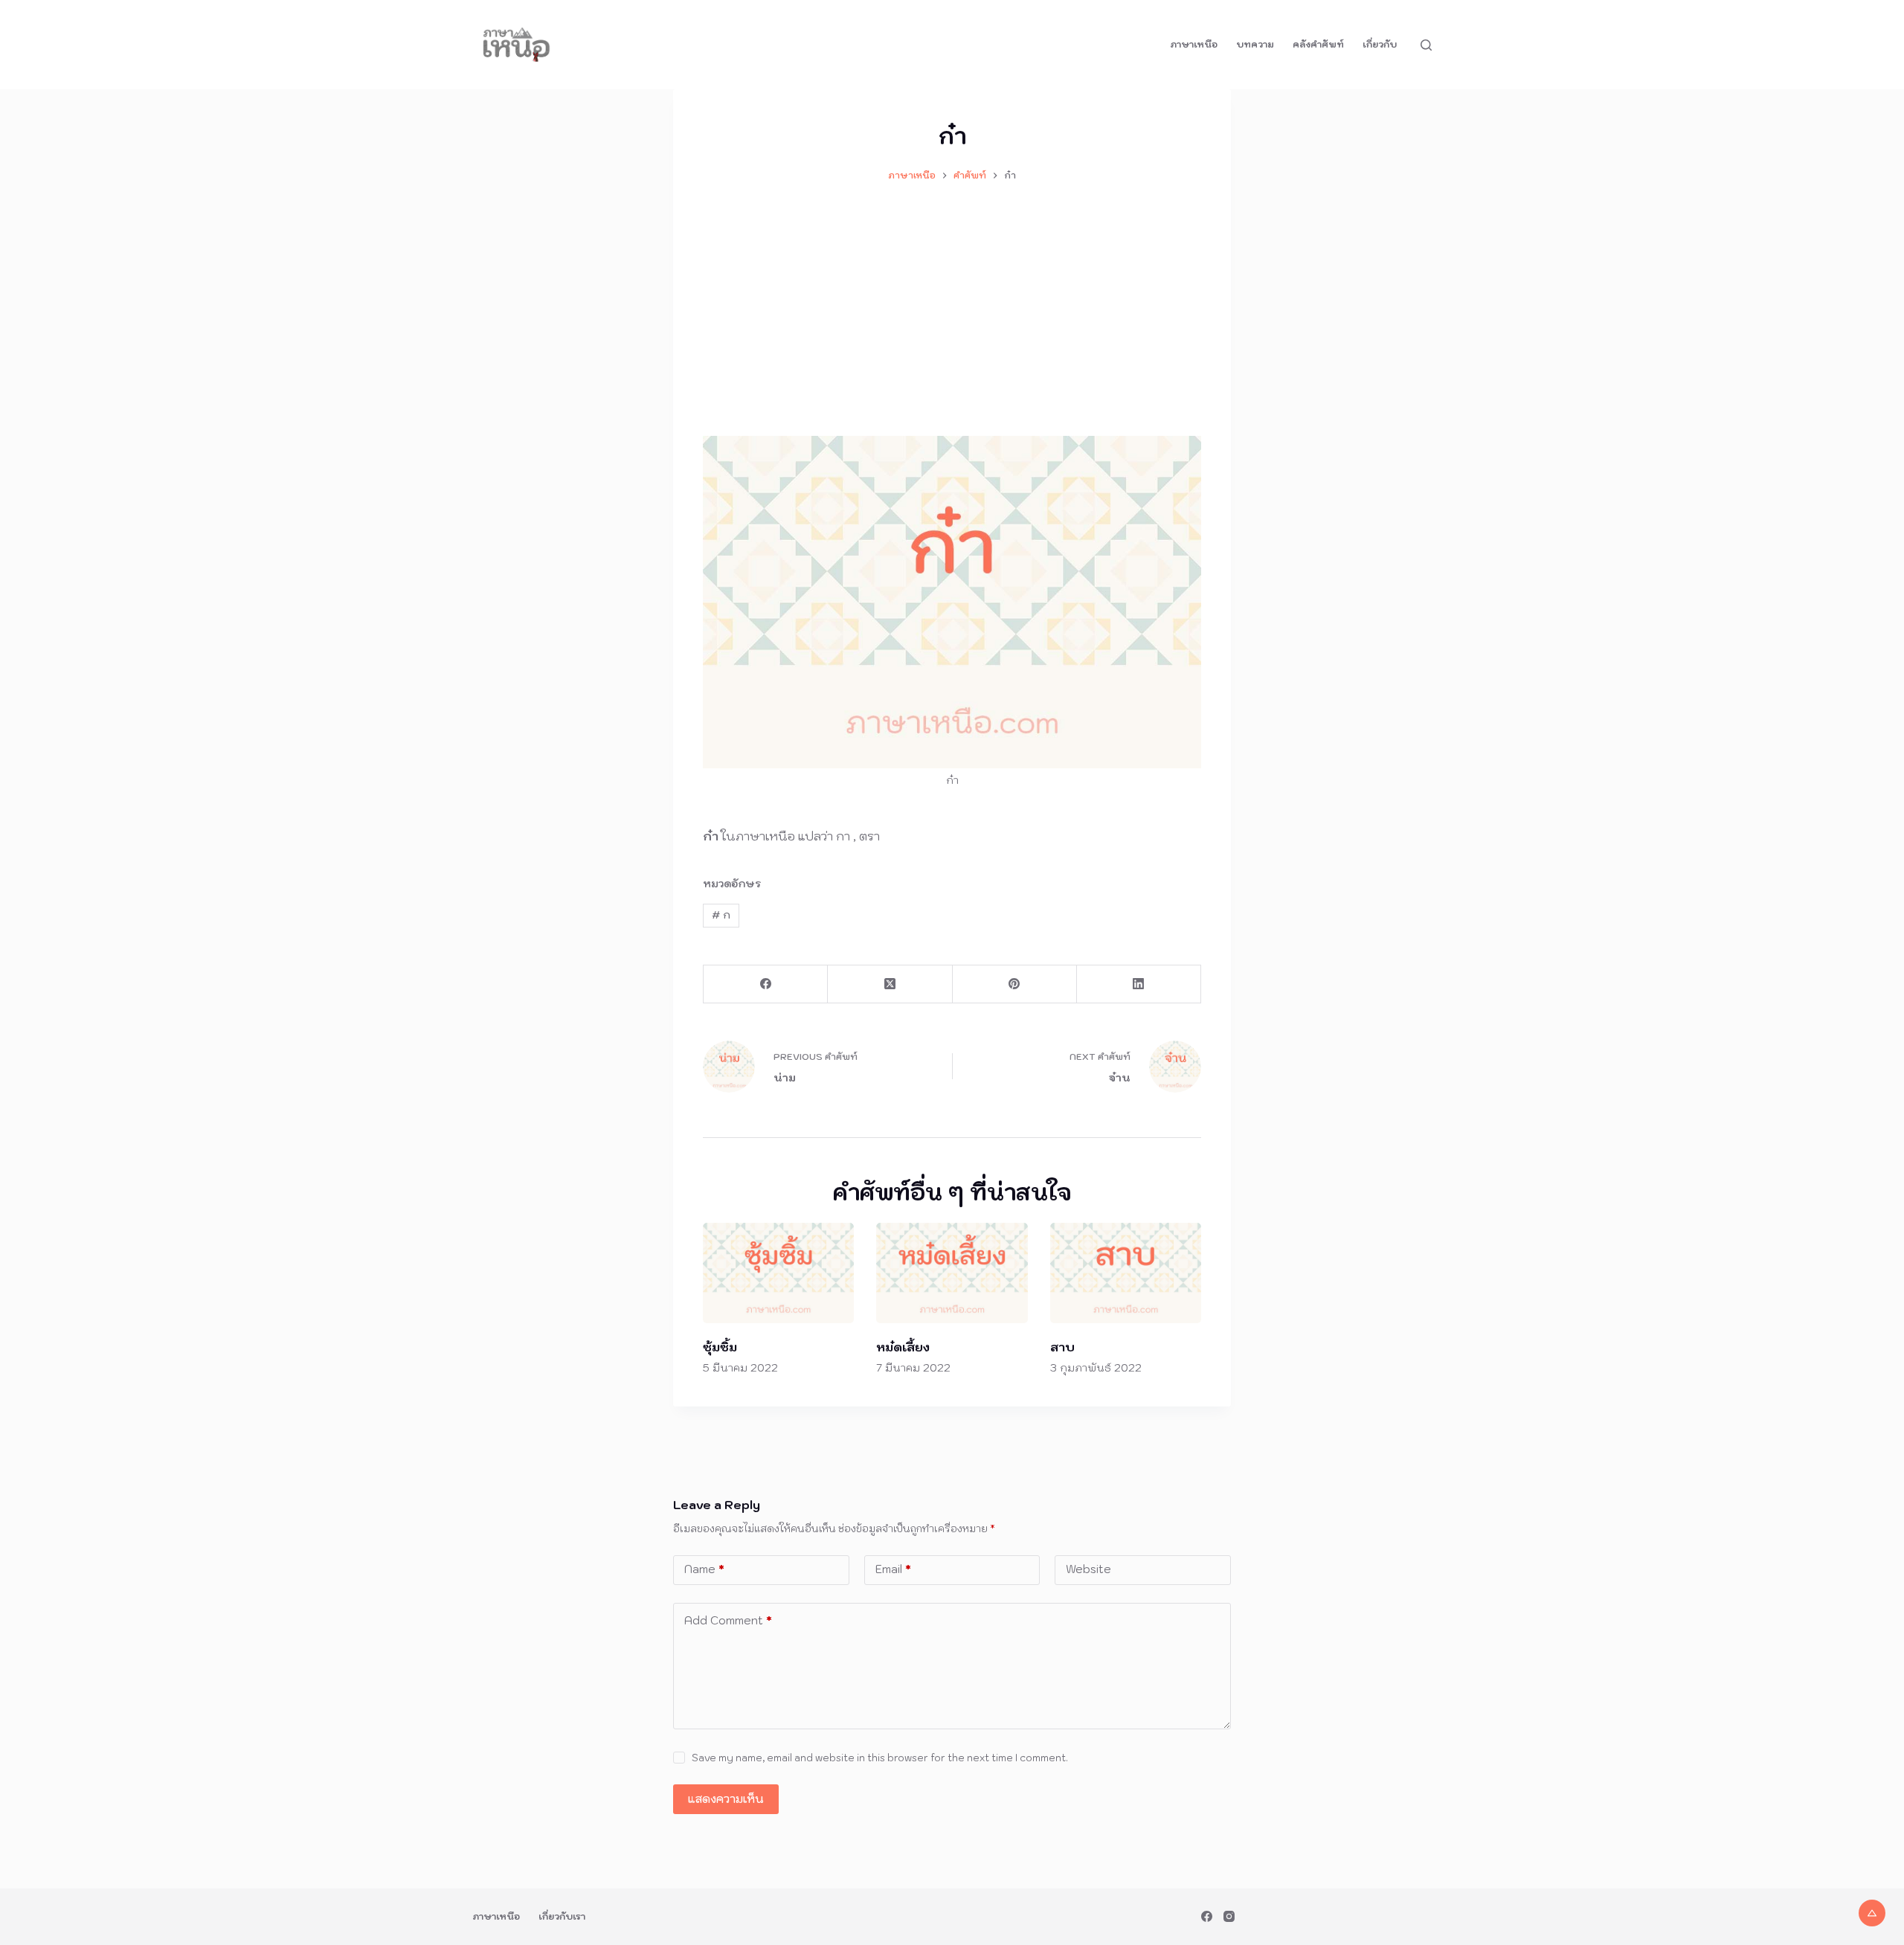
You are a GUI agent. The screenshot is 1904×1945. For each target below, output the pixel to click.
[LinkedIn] (1139, 984)
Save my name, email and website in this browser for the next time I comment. (880, 1758)
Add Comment (728, 1620)
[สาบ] (1126, 1273)
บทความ (1255, 44)
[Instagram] (1229, 1916)
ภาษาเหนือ (1194, 44)
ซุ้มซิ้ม (720, 1347)
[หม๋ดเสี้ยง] (952, 1273)
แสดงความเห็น (726, 1799)
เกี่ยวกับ (1380, 44)
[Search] (1426, 45)
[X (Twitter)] (890, 984)
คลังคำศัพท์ (1318, 44)
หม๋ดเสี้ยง (903, 1347)
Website (1088, 1569)
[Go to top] (1872, 1913)
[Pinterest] (1015, 984)
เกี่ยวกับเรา (562, 1916)
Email (893, 1569)
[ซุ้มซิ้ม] (778, 1273)
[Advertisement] (952, 302)
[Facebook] (766, 984)
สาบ (1062, 1347)
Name (704, 1569)
